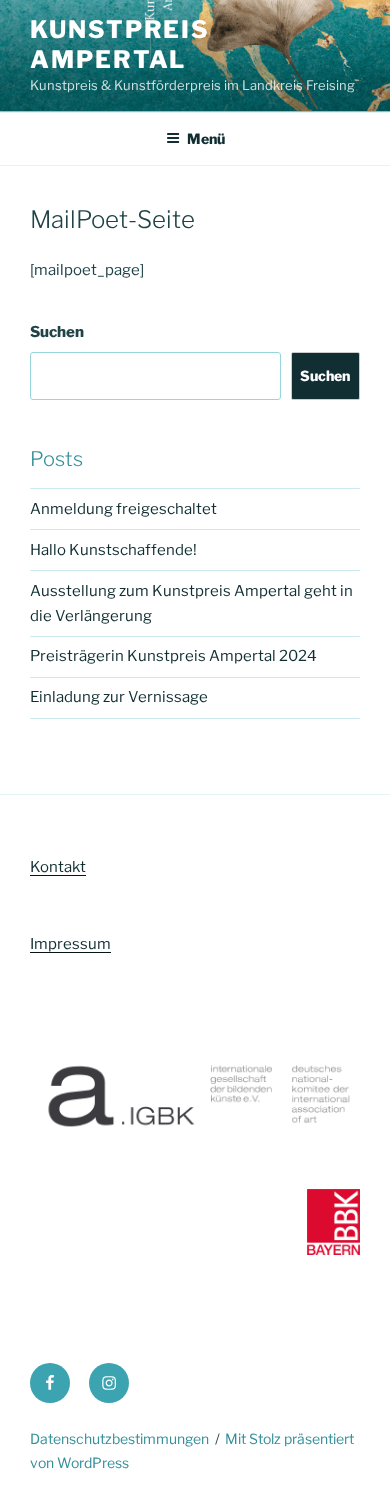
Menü (206, 138)
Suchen (57, 332)
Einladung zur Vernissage (119, 697)
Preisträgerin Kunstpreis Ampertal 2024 (173, 656)
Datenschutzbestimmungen (119, 1438)
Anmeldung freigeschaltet (123, 509)
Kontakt (58, 867)
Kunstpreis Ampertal (120, 44)
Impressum (70, 944)
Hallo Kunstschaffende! (113, 550)
